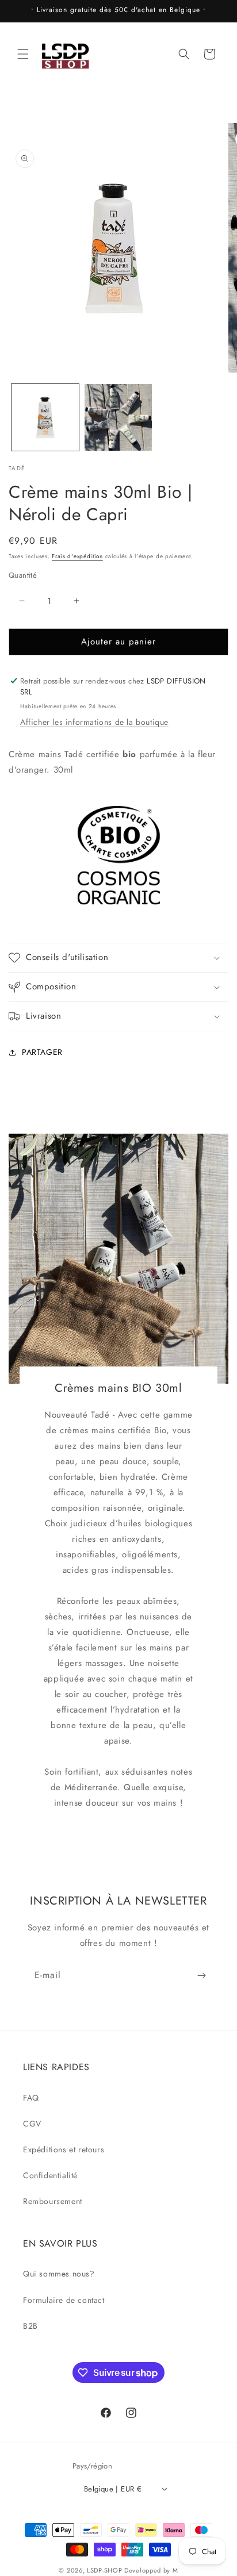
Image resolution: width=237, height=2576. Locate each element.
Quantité (23, 575)
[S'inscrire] (201, 1976)
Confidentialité (50, 2175)
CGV (32, 2124)
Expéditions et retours (64, 2149)
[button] (23, 54)
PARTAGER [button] (42, 1052)
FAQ (31, 2098)
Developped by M (151, 2570)
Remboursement (53, 2201)
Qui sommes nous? (59, 2274)
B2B (30, 2326)
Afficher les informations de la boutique (94, 722)
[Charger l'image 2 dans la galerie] (118, 418)
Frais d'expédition (77, 556)
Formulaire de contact (64, 2300)
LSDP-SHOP (104, 2570)
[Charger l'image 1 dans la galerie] (45, 418)
